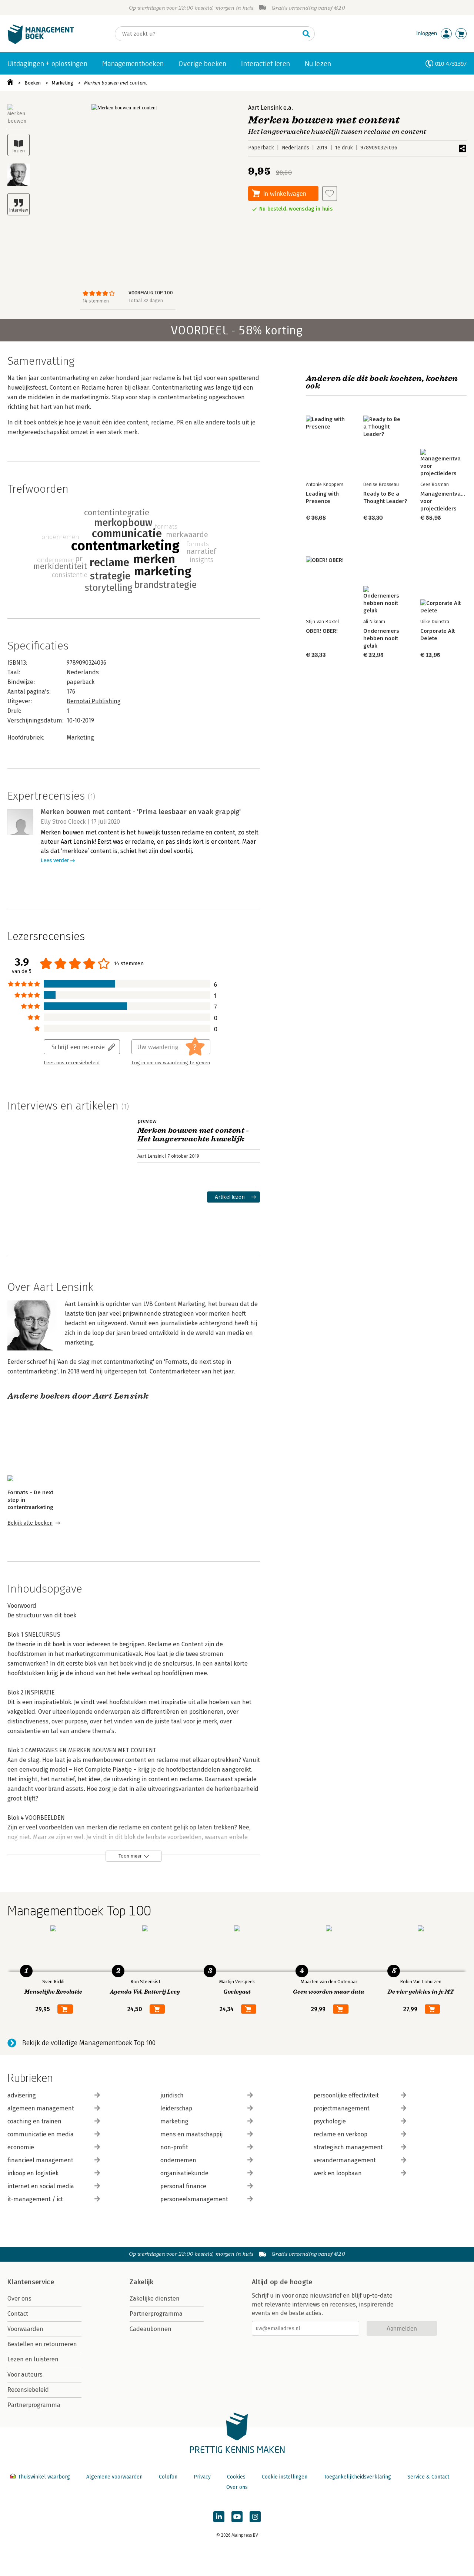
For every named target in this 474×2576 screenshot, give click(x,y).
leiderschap (176, 2108)
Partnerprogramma (34, 2405)
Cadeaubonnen (151, 2329)
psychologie (330, 2121)
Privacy (202, 2477)
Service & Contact (428, 2477)
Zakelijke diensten (155, 2299)
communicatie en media (41, 2134)
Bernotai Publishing (94, 701)
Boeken (33, 83)
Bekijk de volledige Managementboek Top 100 (89, 2043)
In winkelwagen (285, 193)
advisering (22, 2095)
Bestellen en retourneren (42, 2344)
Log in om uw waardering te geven (171, 1063)
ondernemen (178, 2160)
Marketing (63, 83)
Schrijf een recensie (78, 1047)
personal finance (183, 2186)
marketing (174, 2121)
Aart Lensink (265, 108)
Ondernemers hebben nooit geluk (381, 638)
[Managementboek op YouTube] (237, 2517)
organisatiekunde (184, 2173)
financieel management (40, 2160)
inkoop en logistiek (33, 2173)
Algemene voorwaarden (114, 2477)
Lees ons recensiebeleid (72, 1063)
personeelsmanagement (194, 2199)
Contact (18, 2314)
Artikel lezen (230, 1197)
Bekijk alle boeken (30, 1523)
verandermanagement (345, 2160)
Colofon (168, 2477)
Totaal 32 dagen (146, 300)
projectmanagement (342, 2108)
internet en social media (41, 2186)
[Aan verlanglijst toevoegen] (330, 194)
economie (21, 2147)
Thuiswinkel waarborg (44, 2477)
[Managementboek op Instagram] (255, 2517)
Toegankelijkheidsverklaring (357, 2477)
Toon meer (130, 1856)
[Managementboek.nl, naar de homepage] (41, 42)
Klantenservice (31, 2282)
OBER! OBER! (322, 631)
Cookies (236, 2477)
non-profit (174, 2147)
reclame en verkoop (341, 2134)
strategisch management (348, 2147)
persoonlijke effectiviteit (346, 2095)
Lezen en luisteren (33, 2359)
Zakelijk (141, 2282)
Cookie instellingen (285, 2477)
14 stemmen (96, 301)
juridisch (172, 2095)
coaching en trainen (34, 2121)
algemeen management (41, 2108)
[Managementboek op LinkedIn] (219, 2517)
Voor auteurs (25, 2375)
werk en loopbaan (338, 2173)
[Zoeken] (306, 34)
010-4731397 (451, 64)
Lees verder (55, 861)
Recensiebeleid (28, 2390)
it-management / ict (35, 2199)
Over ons (19, 2299)
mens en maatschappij (191, 2134)
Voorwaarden (25, 2329)
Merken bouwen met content (116, 83)
